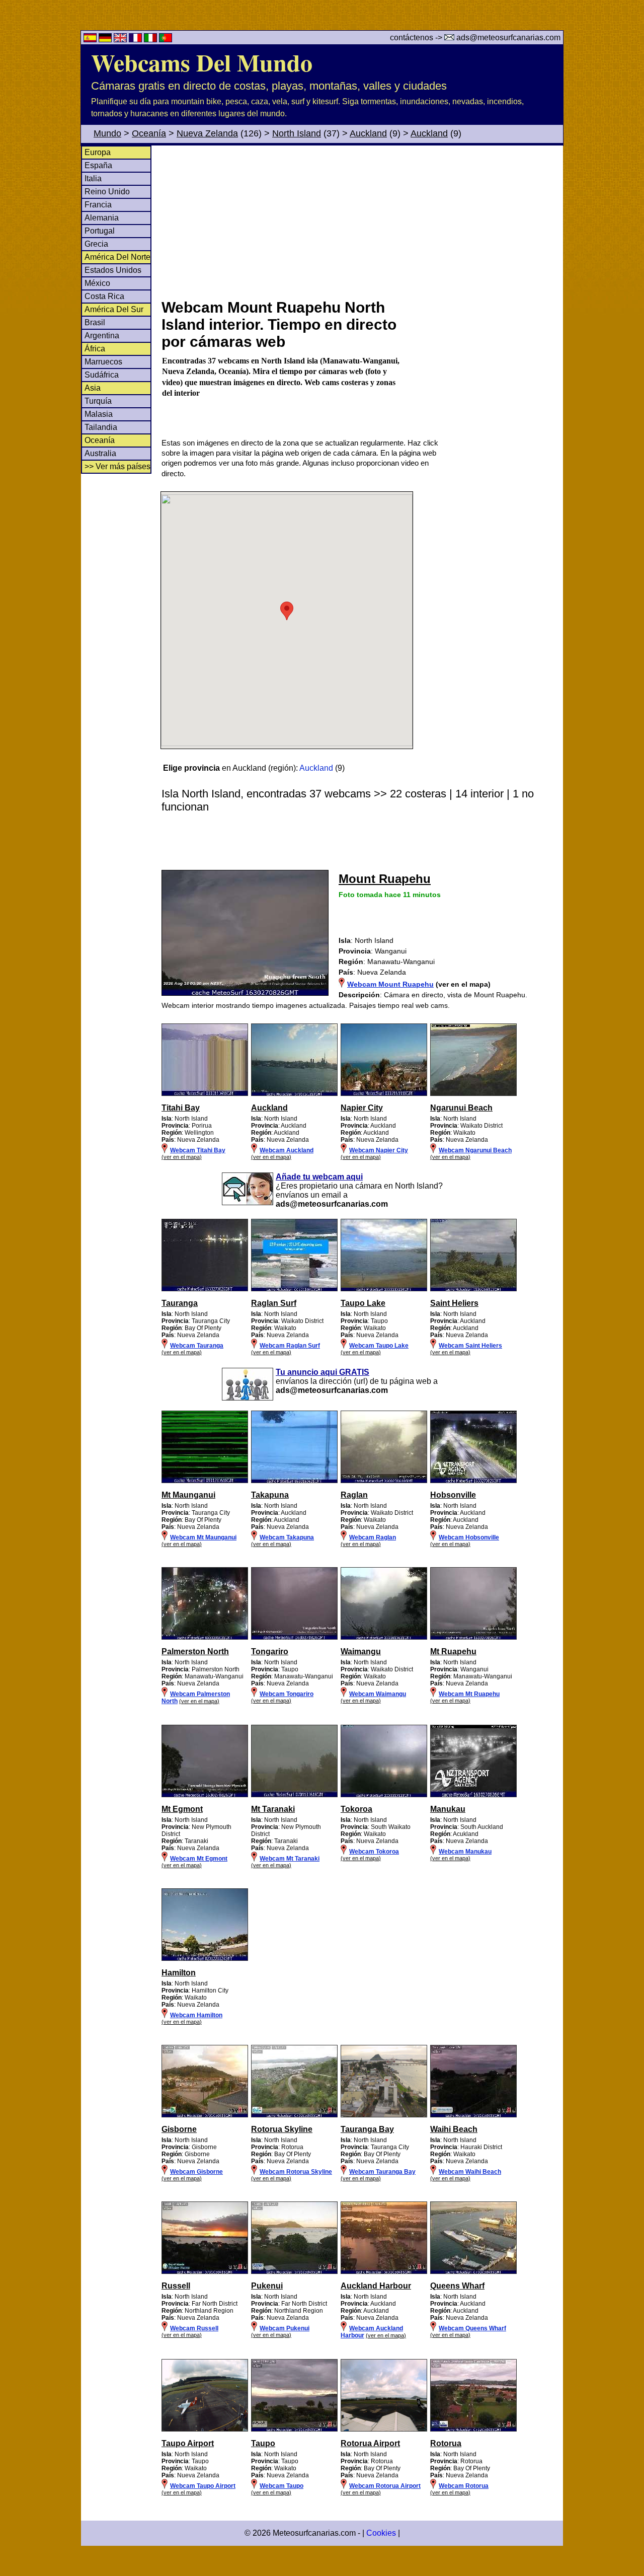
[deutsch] (106, 40)
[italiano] (151, 40)
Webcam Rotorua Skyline (296, 2172)
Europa (98, 152)
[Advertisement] (362, 221)
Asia (93, 388)
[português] (166, 40)
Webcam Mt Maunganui (203, 1537)
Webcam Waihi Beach (470, 2172)
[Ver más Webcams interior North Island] (205, 1638)
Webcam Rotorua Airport (385, 2486)
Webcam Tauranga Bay (382, 2172)
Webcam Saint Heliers (470, 1346)
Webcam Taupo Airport (203, 2486)
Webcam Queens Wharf (472, 2328)
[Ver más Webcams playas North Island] (205, 1094)
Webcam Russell (194, 2328)
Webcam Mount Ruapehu (390, 984)
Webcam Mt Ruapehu (469, 1694)
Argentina (102, 336)
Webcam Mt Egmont (199, 1859)
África (95, 349)
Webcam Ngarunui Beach (475, 1150)
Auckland (368, 133)
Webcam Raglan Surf (290, 1346)
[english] (121, 40)
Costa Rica (104, 296)
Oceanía (149, 133)
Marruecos (103, 362)
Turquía (98, 401)
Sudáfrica (102, 375)
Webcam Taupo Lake (379, 1346)
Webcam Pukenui (285, 2328)
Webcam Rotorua (464, 2486)
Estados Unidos (113, 270)
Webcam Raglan (373, 1537)
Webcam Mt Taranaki (290, 1859)
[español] (91, 40)
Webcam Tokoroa (374, 1852)
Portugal (100, 231)
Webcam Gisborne (196, 2172)
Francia (98, 205)
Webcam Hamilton (196, 2015)
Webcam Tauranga (197, 1346)
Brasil (95, 322)
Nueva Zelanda (207, 133)
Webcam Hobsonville (469, 1537)
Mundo (107, 133)
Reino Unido (107, 192)
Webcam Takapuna (287, 1537)
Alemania (102, 218)
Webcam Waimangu (378, 1694)
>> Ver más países (117, 466)
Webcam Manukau (465, 1852)
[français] (136, 40)
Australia (100, 453)
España (98, 165)
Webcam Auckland (287, 1150)
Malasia (99, 414)
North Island (297, 133)
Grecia (96, 244)
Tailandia (101, 427)
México (97, 283)
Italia (93, 178)
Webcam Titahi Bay (198, 1150)
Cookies (381, 2533)
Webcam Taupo (281, 2486)
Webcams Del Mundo (202, 62)
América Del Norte (117, 257)
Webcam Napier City (379, 1150)
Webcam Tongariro (287, 1694)
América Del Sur (114, 309)
